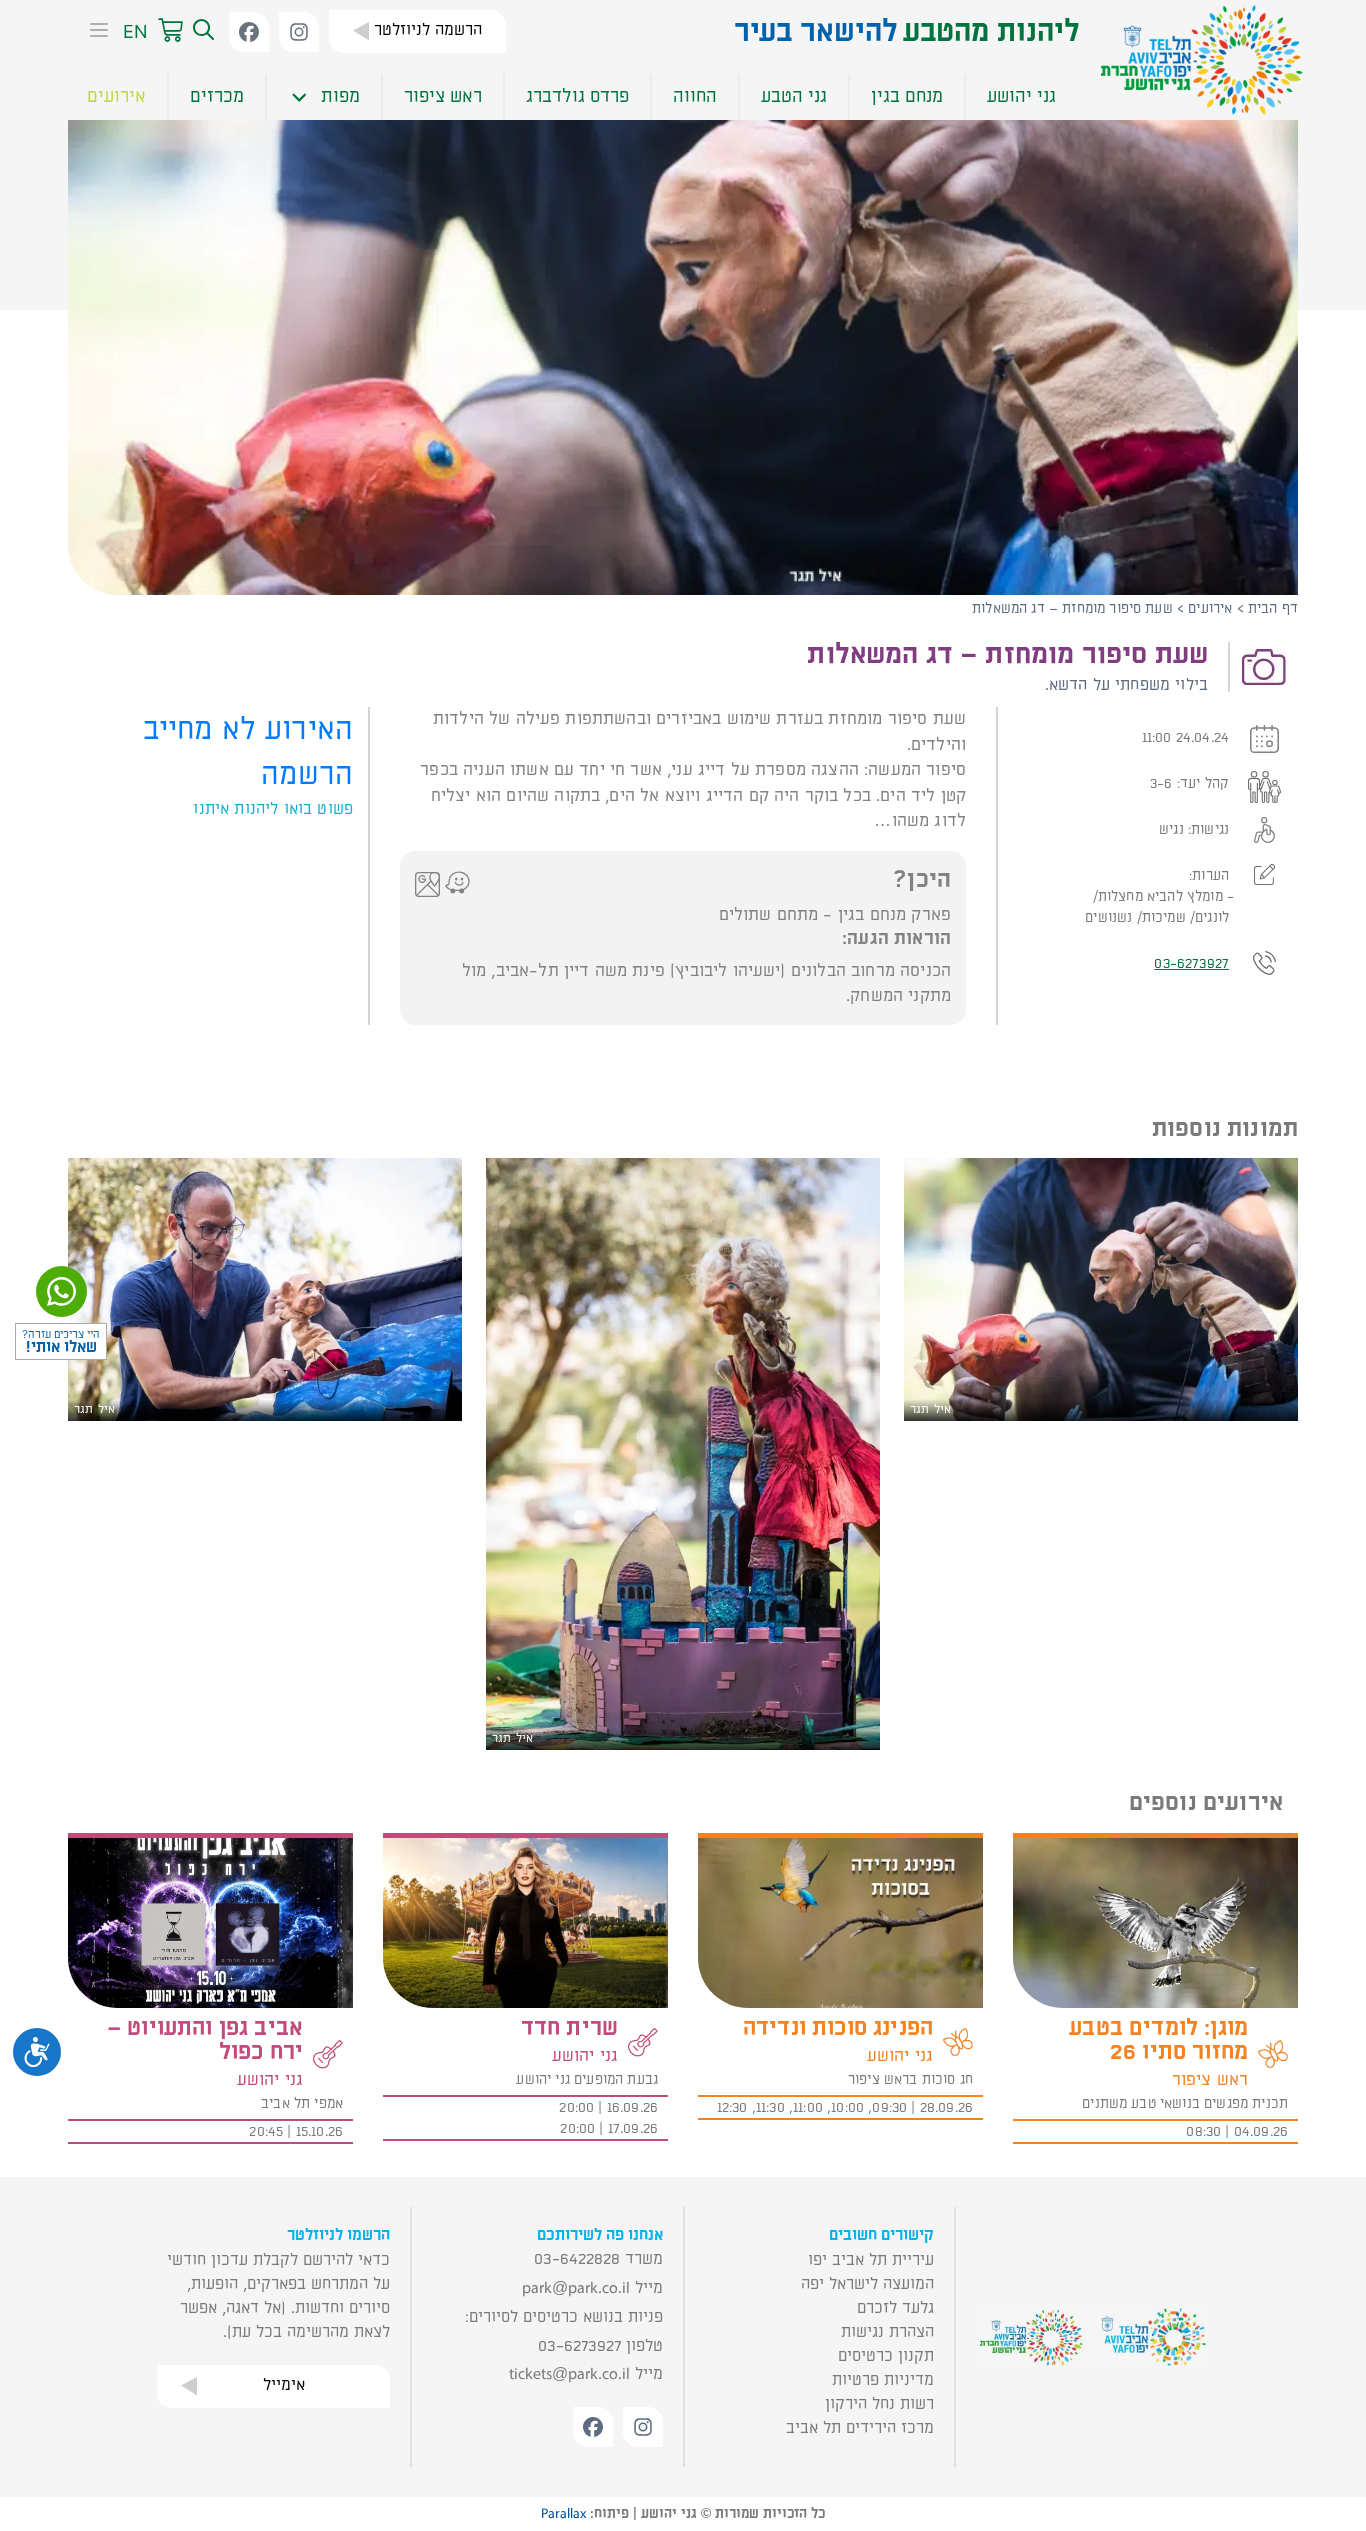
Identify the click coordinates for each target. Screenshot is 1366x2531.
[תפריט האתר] (93, 32)
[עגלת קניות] (170, 31)
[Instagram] (299, 32)
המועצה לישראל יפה (867, 2284)
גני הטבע (794, 96)
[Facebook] (249, 32)
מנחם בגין (907, 96)
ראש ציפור (443, 96)
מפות (340, 96)
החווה (695, 96)
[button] (201, 31)
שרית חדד (569, 2028)
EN (135, 31)
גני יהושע (1021, 96)
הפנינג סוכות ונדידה (838, 2028)
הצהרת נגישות (887, 2332)
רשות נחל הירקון (879, 2404)
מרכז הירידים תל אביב (860, 2428)
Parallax (563, 2514)
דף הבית (1273, 608)
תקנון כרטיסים (886, 2356)
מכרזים (217, 96)
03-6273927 (1191, 963)
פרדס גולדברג (577, 96)
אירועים (116, 96)
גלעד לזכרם (895, 2308)
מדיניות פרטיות (883, 2380)
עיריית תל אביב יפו (871, 2260)
